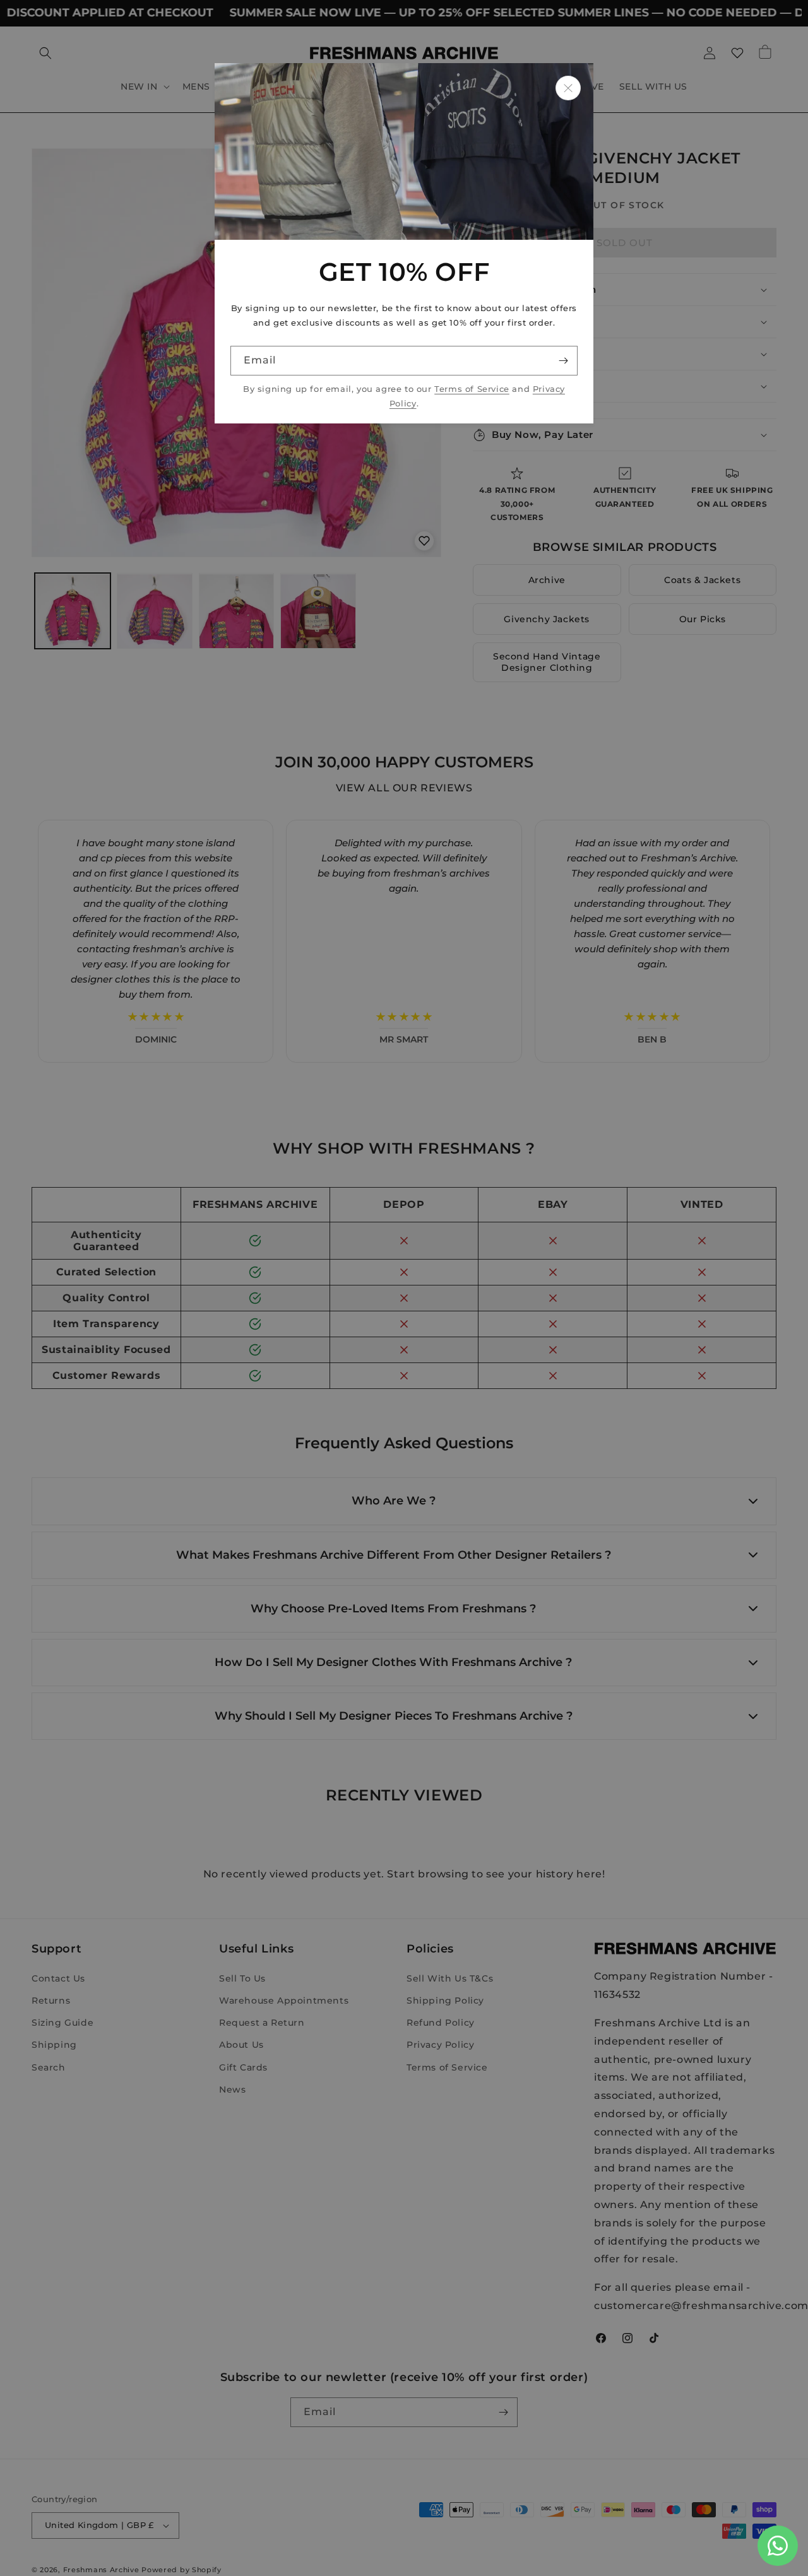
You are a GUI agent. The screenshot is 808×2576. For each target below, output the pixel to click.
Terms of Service (472, 389)
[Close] (568, 88)
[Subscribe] (563, 361)
